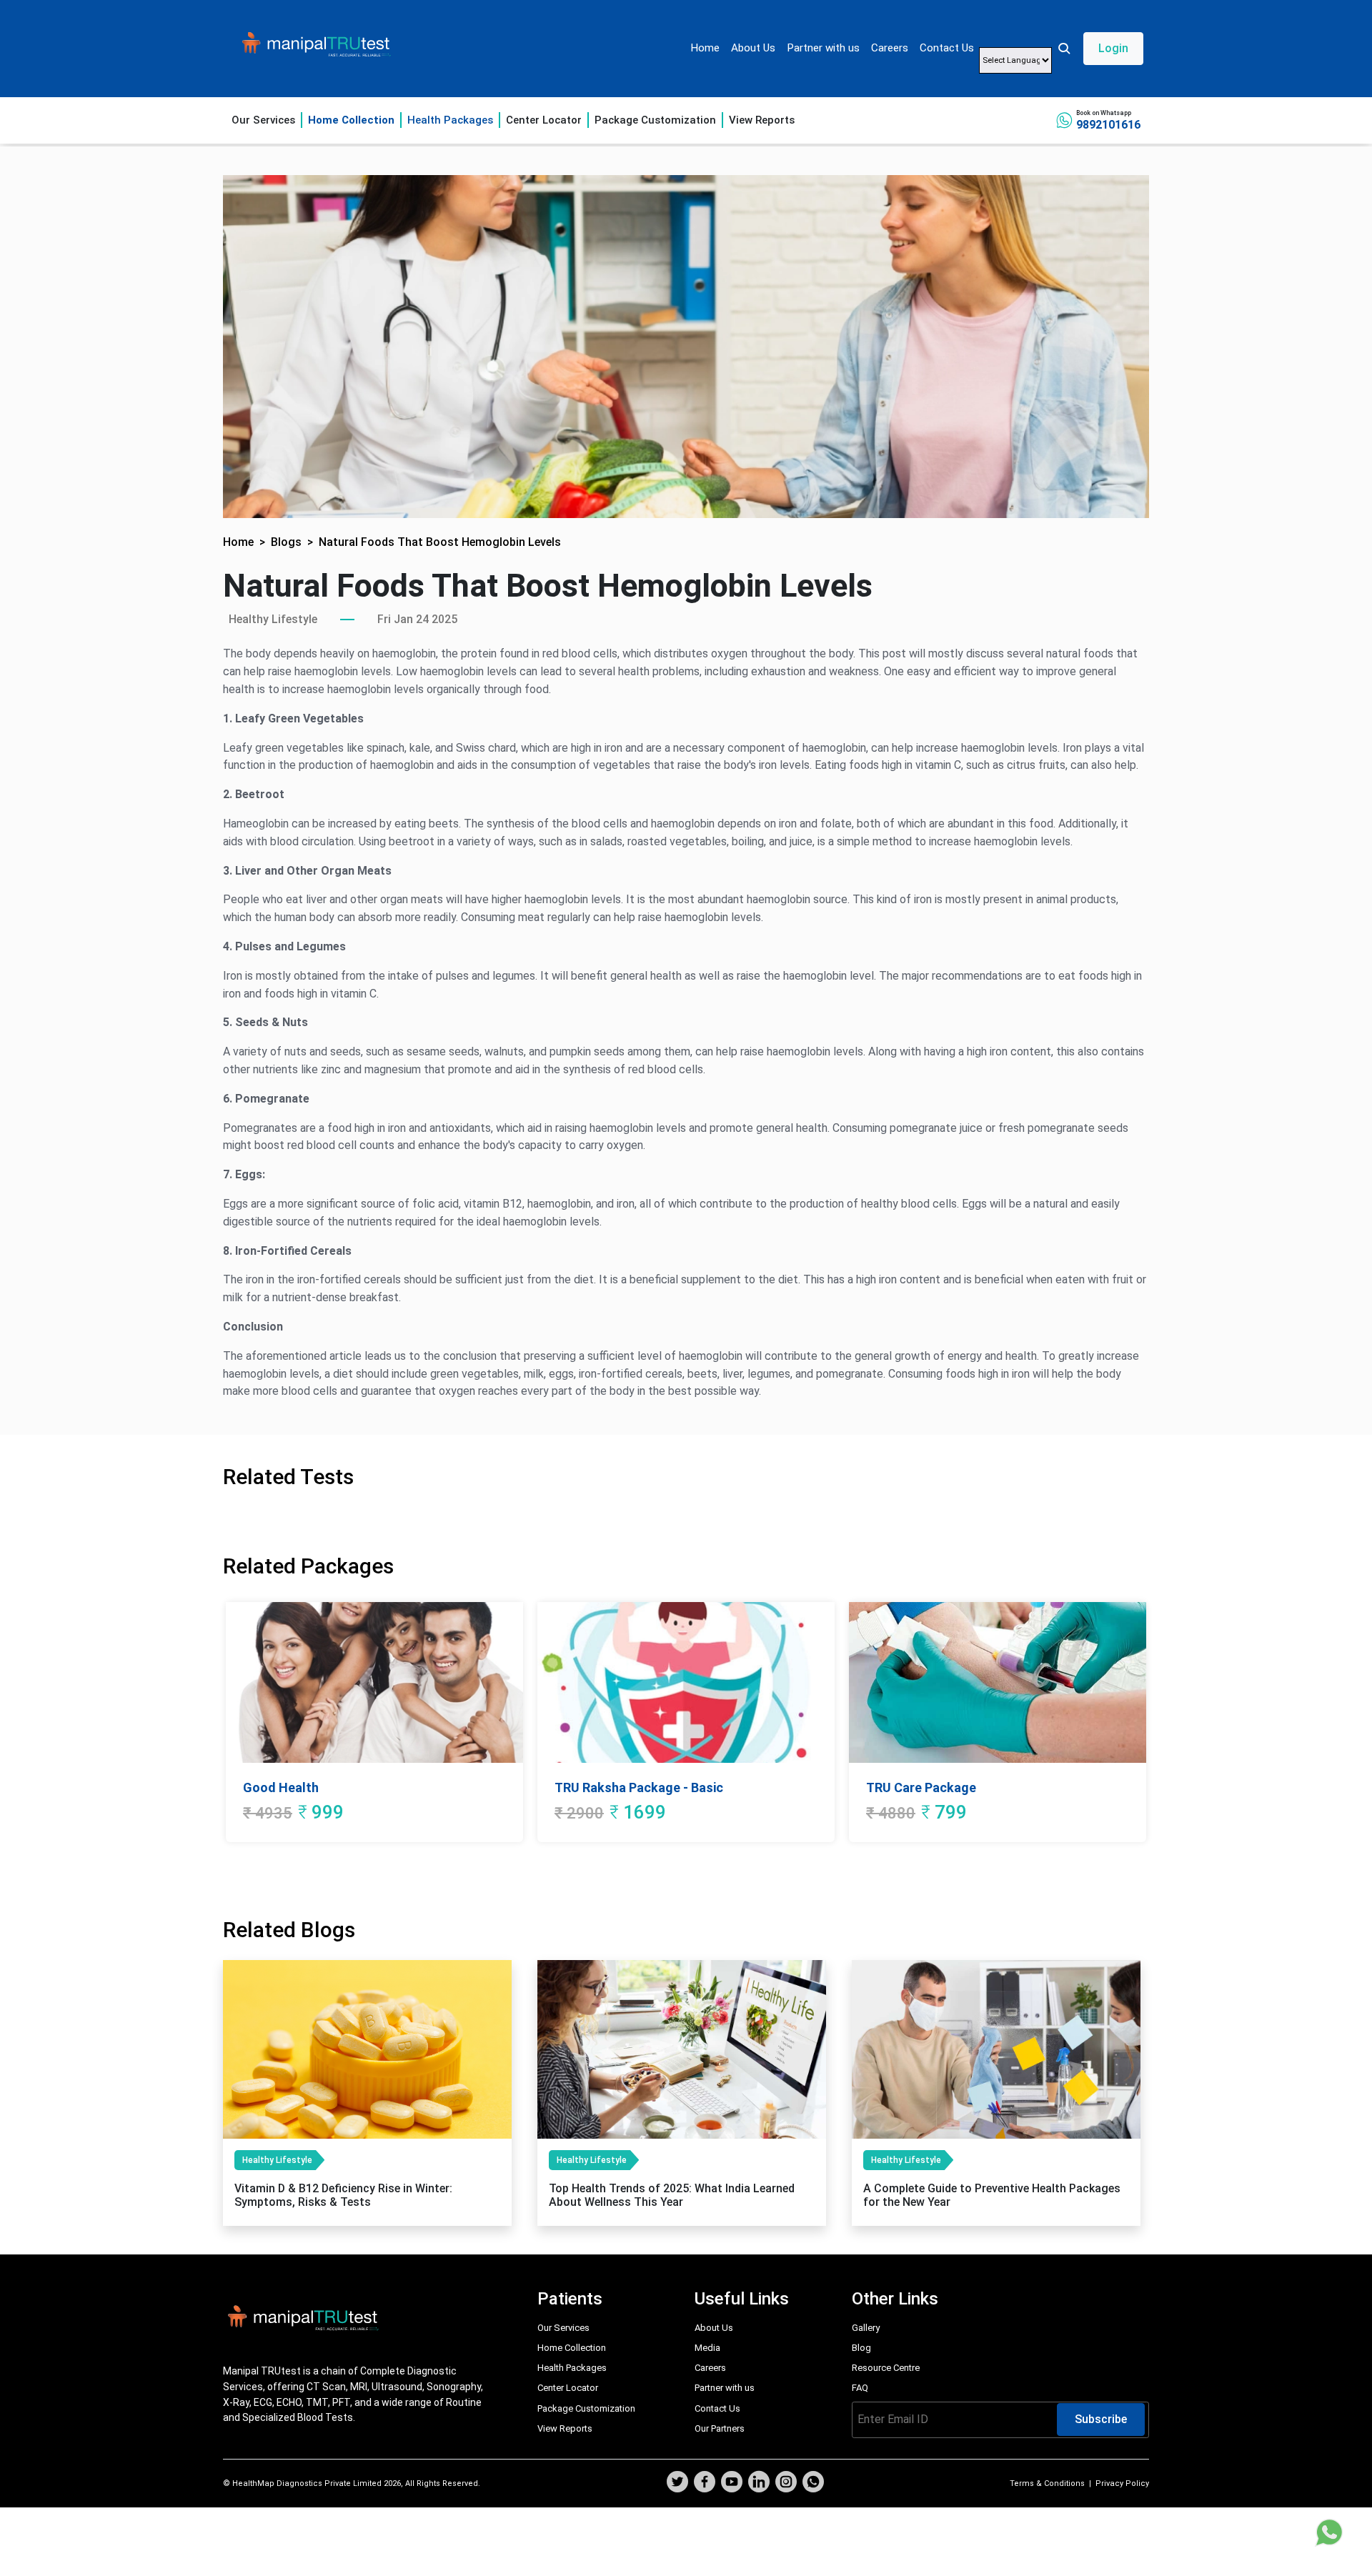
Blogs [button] (286, 542)
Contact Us (947, 48)
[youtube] (732, 2483)
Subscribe (1101, 2419)
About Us (753, 48)
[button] (1100, 49)
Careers (890, 48)
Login (1113, 48)
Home (705, 48)
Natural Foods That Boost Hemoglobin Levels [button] (440, 542)
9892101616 (1108, 125)
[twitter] (677, 2483)
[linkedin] (759, 2483)
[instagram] (786, 2483)
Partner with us (823, 48)
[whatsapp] (813, 2483)
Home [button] (238, 542)
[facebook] (705, 2483)
